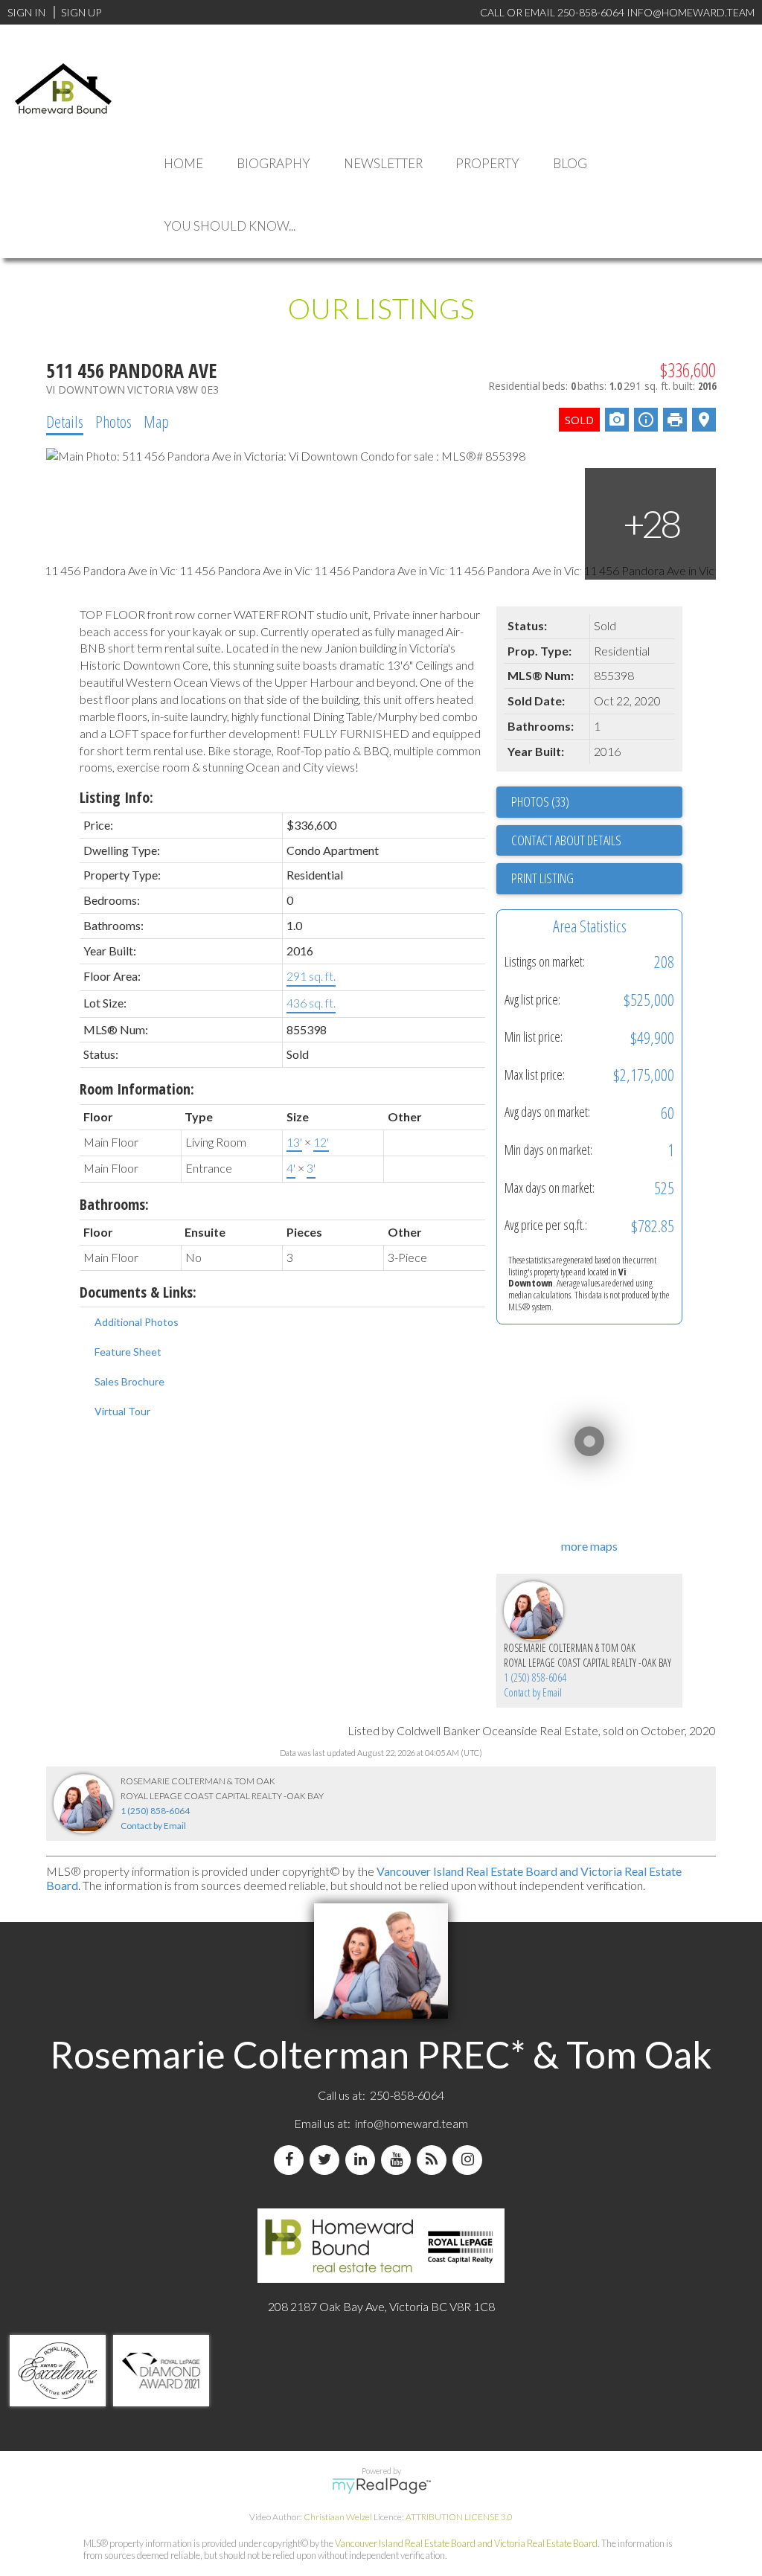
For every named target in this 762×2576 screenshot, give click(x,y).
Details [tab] (65, 421)
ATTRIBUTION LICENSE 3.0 (459, 2517)
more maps (589, 1546)
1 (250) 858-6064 (535, 1678)
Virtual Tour (122, 1411)
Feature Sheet (128, 1352)
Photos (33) (540, 801)
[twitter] (327, 2160)
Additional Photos (137, 1322)
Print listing (542, 878)
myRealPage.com (381, 2486)
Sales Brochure (129, 1381)
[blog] (435, 2160)
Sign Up (81, 12)
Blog (570, 163)
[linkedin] (363, 2160)
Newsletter (383, 163)
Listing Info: (116, 797)
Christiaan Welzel (338, 2517)
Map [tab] (156, 421)
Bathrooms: (114, 1204)
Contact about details (566, 840)
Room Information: (137, 1089)
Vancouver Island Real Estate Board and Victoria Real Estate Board (466, 2543)
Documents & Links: (138, 1292)
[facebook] (292, 2160)
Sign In (26, 12)
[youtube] (399, 2160)
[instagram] (470, 2160)
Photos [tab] (113, 421)
